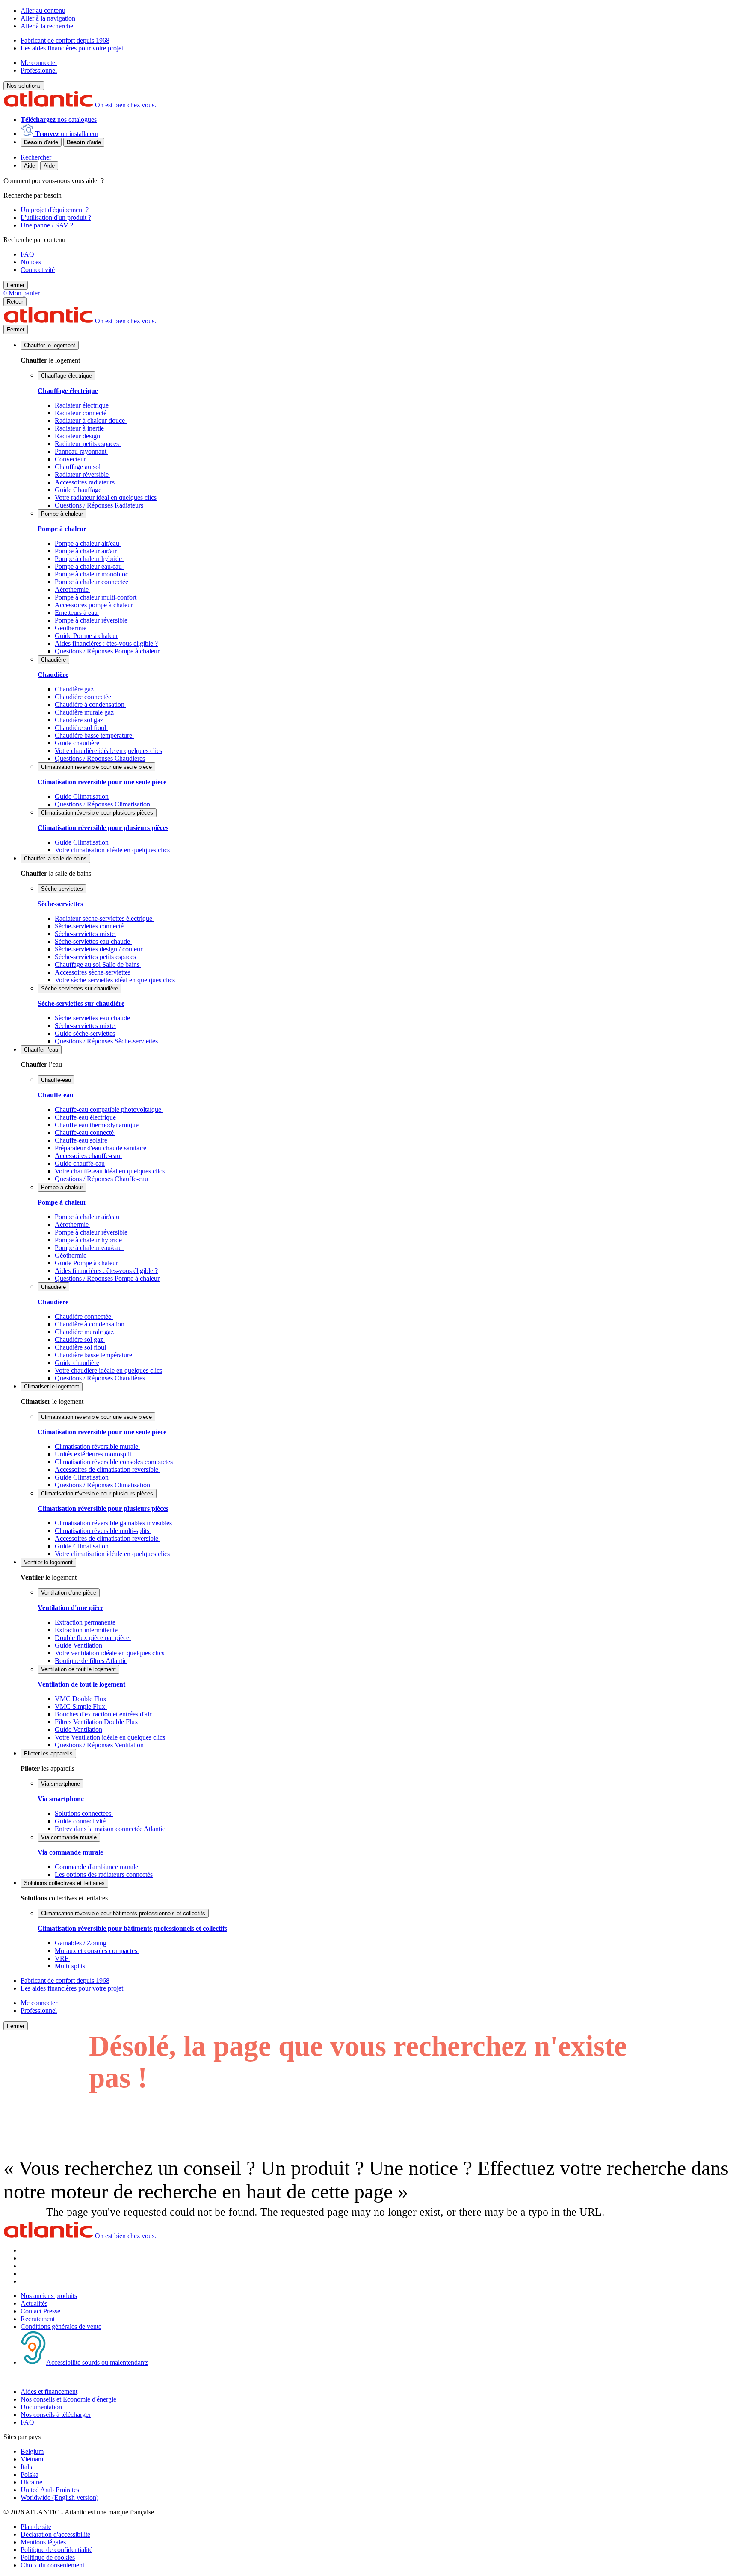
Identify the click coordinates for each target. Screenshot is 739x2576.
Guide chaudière (77, 743)
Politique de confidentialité (56, 2550)
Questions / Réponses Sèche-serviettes (106, 1041)
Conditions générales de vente (61, 2326)
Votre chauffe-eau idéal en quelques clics (110, 1171)
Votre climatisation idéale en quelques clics (112, 850)
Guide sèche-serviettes (85, 1033)
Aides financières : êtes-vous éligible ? (106, 643)
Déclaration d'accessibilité (55, 2534)
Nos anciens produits (49, 2296)
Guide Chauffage (78, 490)
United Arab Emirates (50, 2490)
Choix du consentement (52, 2565)
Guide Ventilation (78, 1645)
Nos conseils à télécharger (56, 2415)
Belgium (32, 2451)
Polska (30, 2474)
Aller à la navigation (48, 18)
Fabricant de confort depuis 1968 (65, 40)
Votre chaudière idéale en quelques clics (108, 751)
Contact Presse (40, 2311)
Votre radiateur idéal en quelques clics (106, 498)
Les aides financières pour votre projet (72, 48)
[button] (50, 345)
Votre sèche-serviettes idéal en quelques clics (115, 980)
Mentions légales (43, 2542)
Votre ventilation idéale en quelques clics (109, 1653)
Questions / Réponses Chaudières (100, 758)
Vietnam (32, 2459)
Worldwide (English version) (59, 2498)
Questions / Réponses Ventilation (99, 1745)
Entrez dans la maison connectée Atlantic (110, 1829)
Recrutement (38, 2319)
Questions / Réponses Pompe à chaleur (107, 651)
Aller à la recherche (47, 26)
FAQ (27, 2422)
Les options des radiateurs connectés (104, 1874)
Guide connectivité (80, 1821)
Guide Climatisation (82, 796)
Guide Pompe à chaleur (86, 636)
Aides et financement (49, 2391)
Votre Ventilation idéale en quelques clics (110, 1737)
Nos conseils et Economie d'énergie (68, 2399)
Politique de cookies (48, 2557)
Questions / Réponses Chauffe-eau (101, 1179)
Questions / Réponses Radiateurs (99, 505)
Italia (27, 2467)
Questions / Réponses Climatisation (102, 804)
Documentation (41, 2407)
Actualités (34, 2303)
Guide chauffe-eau (80, 1163)
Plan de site (36, 2527)
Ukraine (31, 2482)
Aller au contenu (43, 10)
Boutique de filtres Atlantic (91, 1661)
